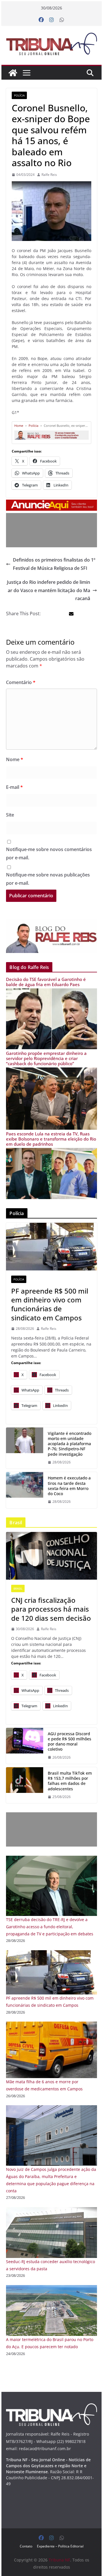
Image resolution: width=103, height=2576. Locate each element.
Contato (26, 2546)
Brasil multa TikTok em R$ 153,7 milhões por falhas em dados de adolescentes (70, 1781)
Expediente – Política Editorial (60, 2546)
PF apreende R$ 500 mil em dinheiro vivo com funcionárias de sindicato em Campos (50, 1304)
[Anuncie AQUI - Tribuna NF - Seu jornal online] (51, 504)
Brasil (18, 1588)
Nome (15, 759)
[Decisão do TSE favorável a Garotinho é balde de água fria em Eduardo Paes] (51, 992)
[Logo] (51, 2407)
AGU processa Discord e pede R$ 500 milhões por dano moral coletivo (70, 1742)
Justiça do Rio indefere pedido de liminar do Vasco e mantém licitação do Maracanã (48, 590)
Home (19, 426)
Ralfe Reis (49, 175)
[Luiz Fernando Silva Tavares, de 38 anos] (25, 1448)
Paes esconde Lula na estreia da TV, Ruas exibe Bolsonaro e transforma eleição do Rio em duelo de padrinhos (51, 1139)
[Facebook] (41, 20)
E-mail (14, 787)
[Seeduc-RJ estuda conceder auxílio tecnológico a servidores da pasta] (51, 2211)
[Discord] (25, 1746)
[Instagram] (51, 20)
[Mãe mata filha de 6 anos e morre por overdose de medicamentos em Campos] (51, 2025)
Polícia (19, 95)
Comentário (21, 682)
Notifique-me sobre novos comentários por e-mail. (49, 853)
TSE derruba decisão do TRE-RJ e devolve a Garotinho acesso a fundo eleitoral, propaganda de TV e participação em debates (50, 1927)
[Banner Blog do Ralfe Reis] (51, 936)
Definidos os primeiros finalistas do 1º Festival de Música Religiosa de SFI (54, 564)
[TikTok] (25, 1785)
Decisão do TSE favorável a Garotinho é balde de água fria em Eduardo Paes (46, 982)
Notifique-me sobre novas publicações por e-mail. (48, 879)
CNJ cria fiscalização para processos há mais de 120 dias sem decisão (51, 1609)
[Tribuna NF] (51, 44)
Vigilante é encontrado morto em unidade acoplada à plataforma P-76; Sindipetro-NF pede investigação (70, 1444)
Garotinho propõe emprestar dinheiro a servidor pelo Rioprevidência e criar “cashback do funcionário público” (46, 1058)
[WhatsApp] (62, 20)
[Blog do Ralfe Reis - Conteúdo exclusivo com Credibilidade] (51, 432)
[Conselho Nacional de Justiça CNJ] (51, 1556)
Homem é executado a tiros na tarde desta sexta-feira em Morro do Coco (69, 1486)
